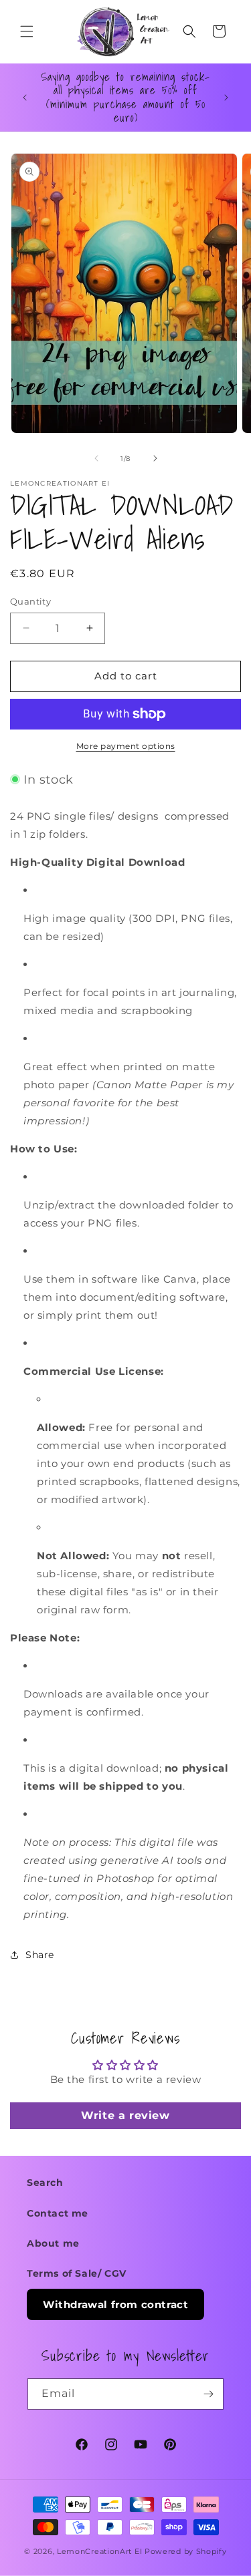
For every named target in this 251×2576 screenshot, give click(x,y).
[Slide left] (96, 458)
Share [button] (40, 1955)
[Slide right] (155, 458)
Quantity (30, 601)
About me (53, 2243)
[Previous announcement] (25, 98)
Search (45, 2183)
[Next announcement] (226, 98)
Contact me (58, 2213)
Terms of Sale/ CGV (77, 2273)
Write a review (125, 2115)
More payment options (126, 746)
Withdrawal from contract (115, 2304)
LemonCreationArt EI (99, 2551)
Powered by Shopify (186, 2551)
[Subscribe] (208, 2394)
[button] (27, 31)
